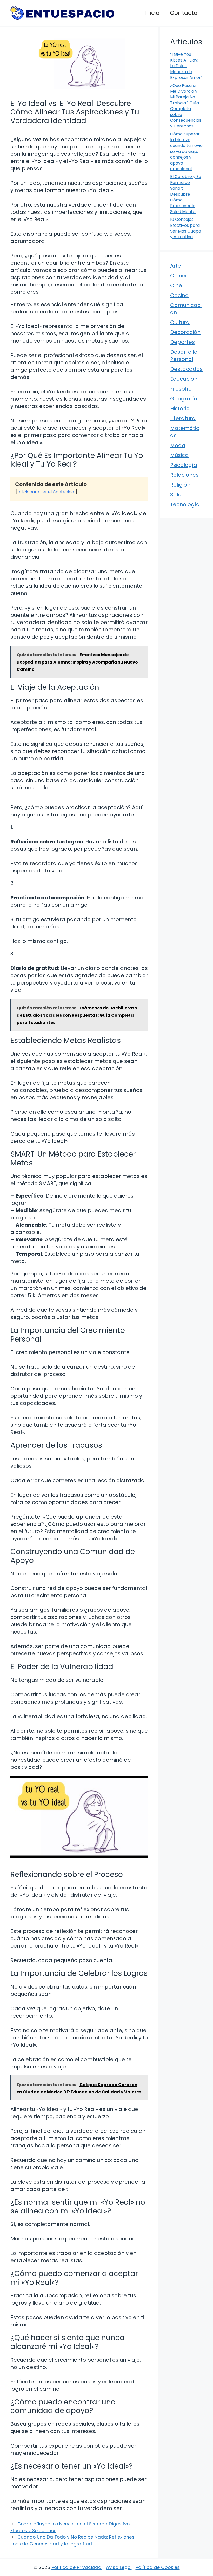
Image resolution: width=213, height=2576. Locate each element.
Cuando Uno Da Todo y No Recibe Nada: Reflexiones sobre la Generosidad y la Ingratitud (72, 2540)
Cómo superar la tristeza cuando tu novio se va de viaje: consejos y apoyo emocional (186, 151)
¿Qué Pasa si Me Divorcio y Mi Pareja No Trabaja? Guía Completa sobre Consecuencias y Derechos (186, 106)
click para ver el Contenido (46, 492)
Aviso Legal (119, 2567)
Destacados (186, 369)
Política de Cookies (158, 2567)
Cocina (179, 295)
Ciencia (180, 276)
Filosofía (181, 389)
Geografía (184, 399)
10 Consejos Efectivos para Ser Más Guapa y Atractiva (186, 228)
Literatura (183, 418)
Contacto (184, 13)
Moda (178, 445)
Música (179, 455)
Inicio (152, 13)
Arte (176, 266)
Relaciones (184, 475)
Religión (180, 485)
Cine (176, 285)
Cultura (180, 322)
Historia (180, 408)
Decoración (185, 332)
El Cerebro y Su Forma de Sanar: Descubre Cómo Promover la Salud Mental (186, 194)
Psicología (184, 465)
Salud (178, 495)
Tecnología (185, 504)
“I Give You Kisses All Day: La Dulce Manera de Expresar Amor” (186, 66)
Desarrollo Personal (184, 356)
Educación (184, 379)
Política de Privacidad (76, 2567)
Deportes (182, 342)
